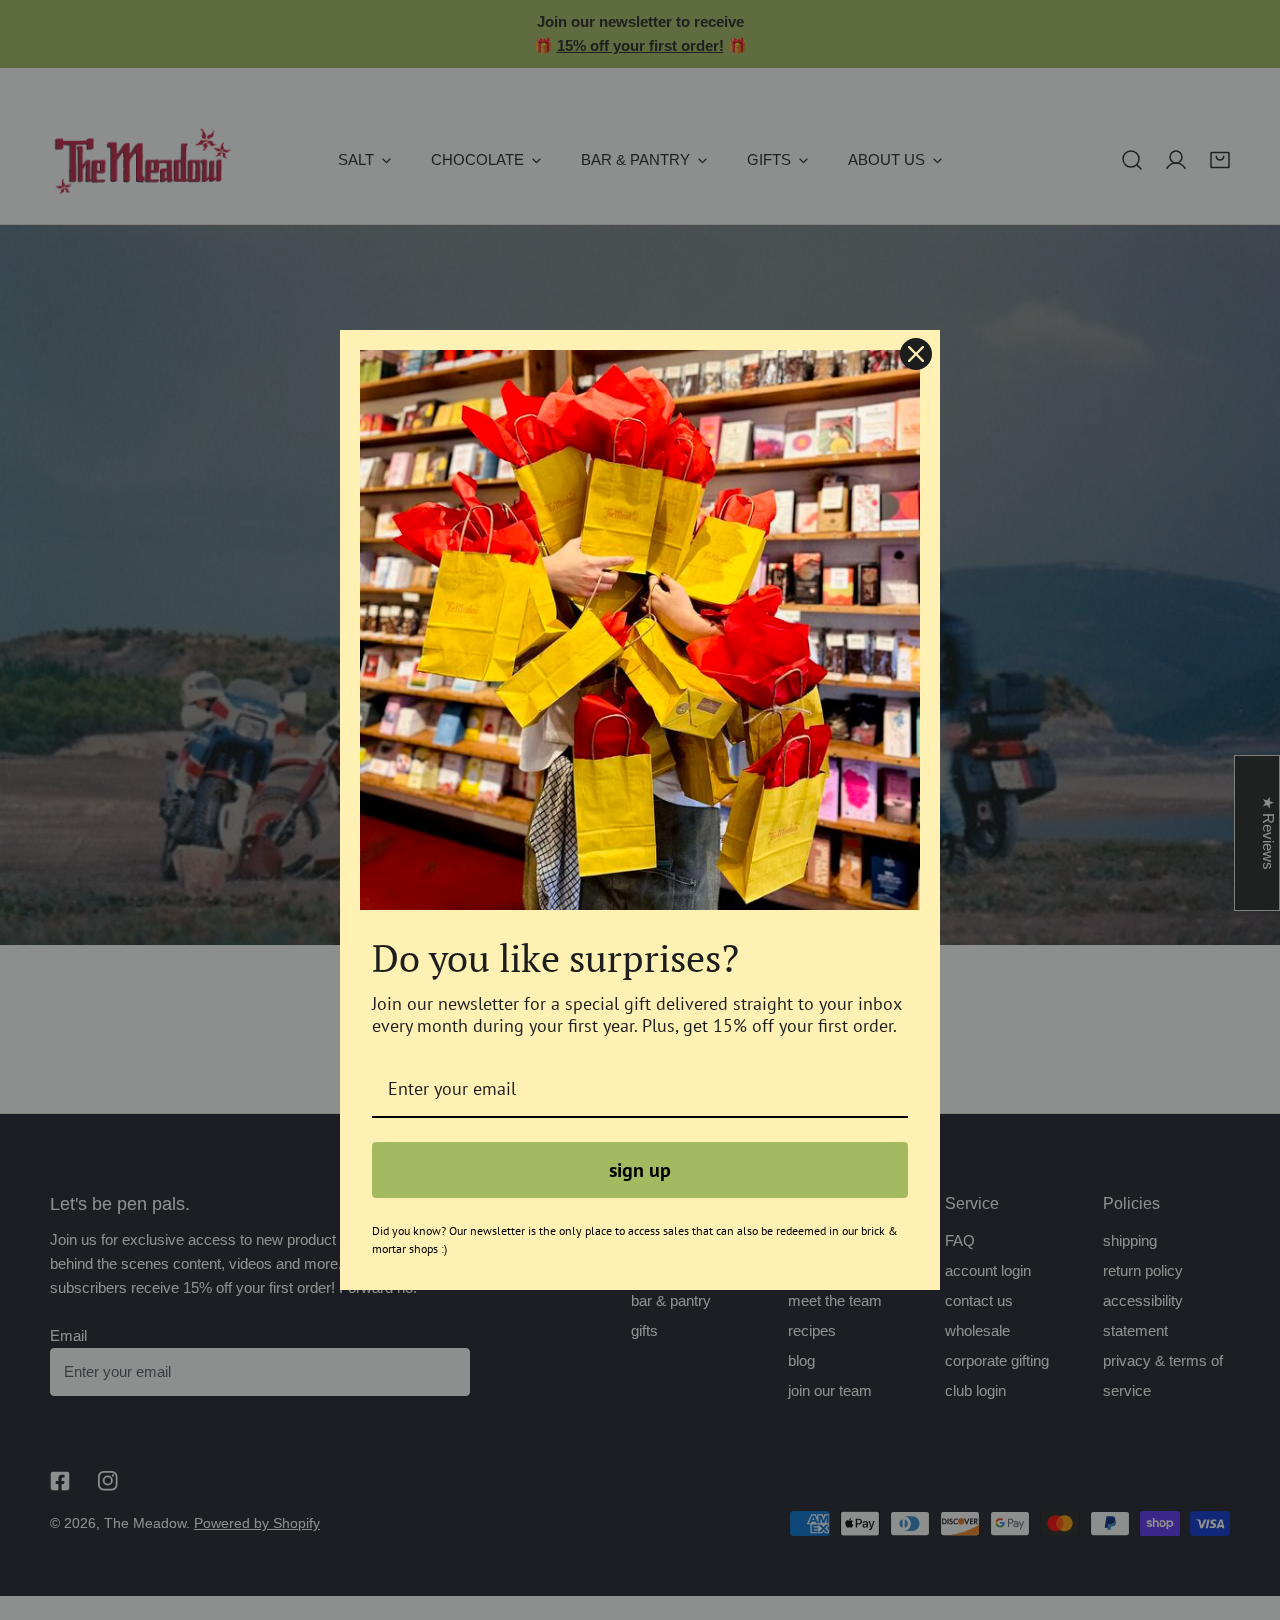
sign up (640, 1170)
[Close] (916, 354)
